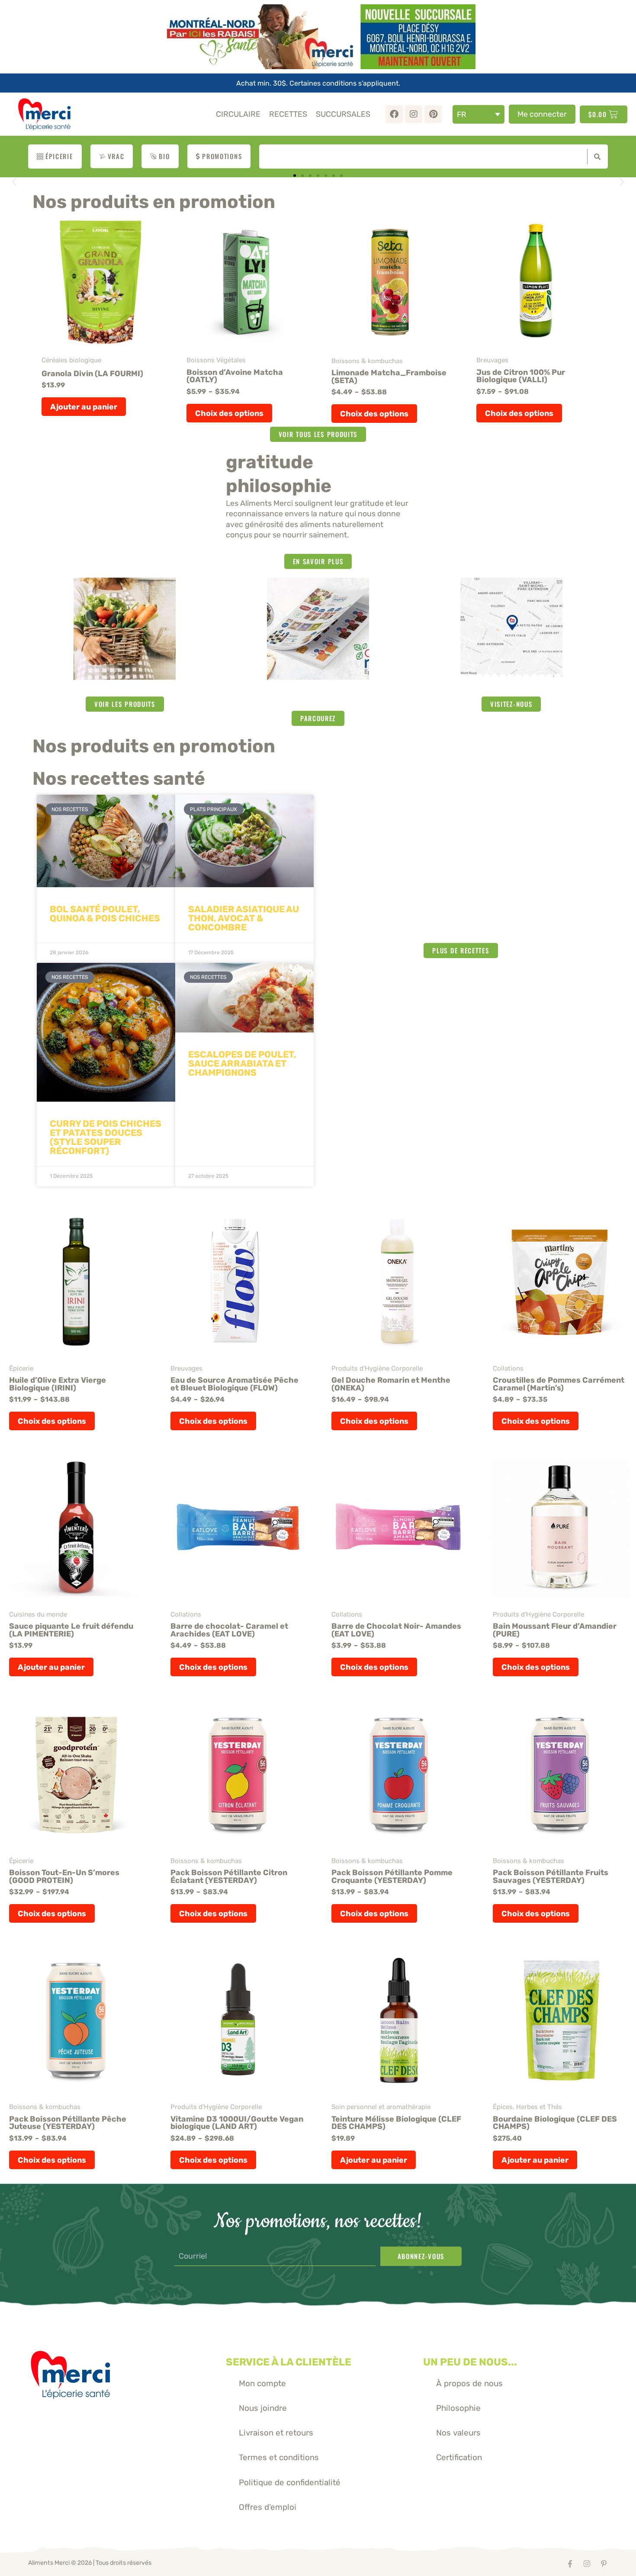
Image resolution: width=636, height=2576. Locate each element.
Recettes (288, 114)
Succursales (343, 114)
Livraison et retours (276, 2433)
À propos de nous (469, 2383)
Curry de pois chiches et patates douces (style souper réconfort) (106, 1137)
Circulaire (238, 114)
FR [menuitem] (462, 114)
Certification (459, 2457)
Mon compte (262, 2383)
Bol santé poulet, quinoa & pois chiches (105, 914)
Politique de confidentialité (290, 2482)
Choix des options (229, 413)
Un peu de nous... (470, 2362)
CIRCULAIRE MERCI (318, 696)
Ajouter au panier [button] (84, 407)
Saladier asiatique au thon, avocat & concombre (244, 918)
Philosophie (458, 2408)
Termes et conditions (279, 2457)
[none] (479, 114)
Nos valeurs (458, 2433)
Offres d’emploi (268, 2507)
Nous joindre (263, 2408)
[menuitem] (479, 114)
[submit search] (595, 157)
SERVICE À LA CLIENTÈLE (289, 2362)
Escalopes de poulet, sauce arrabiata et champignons (242, 1063)
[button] (14, 182)
